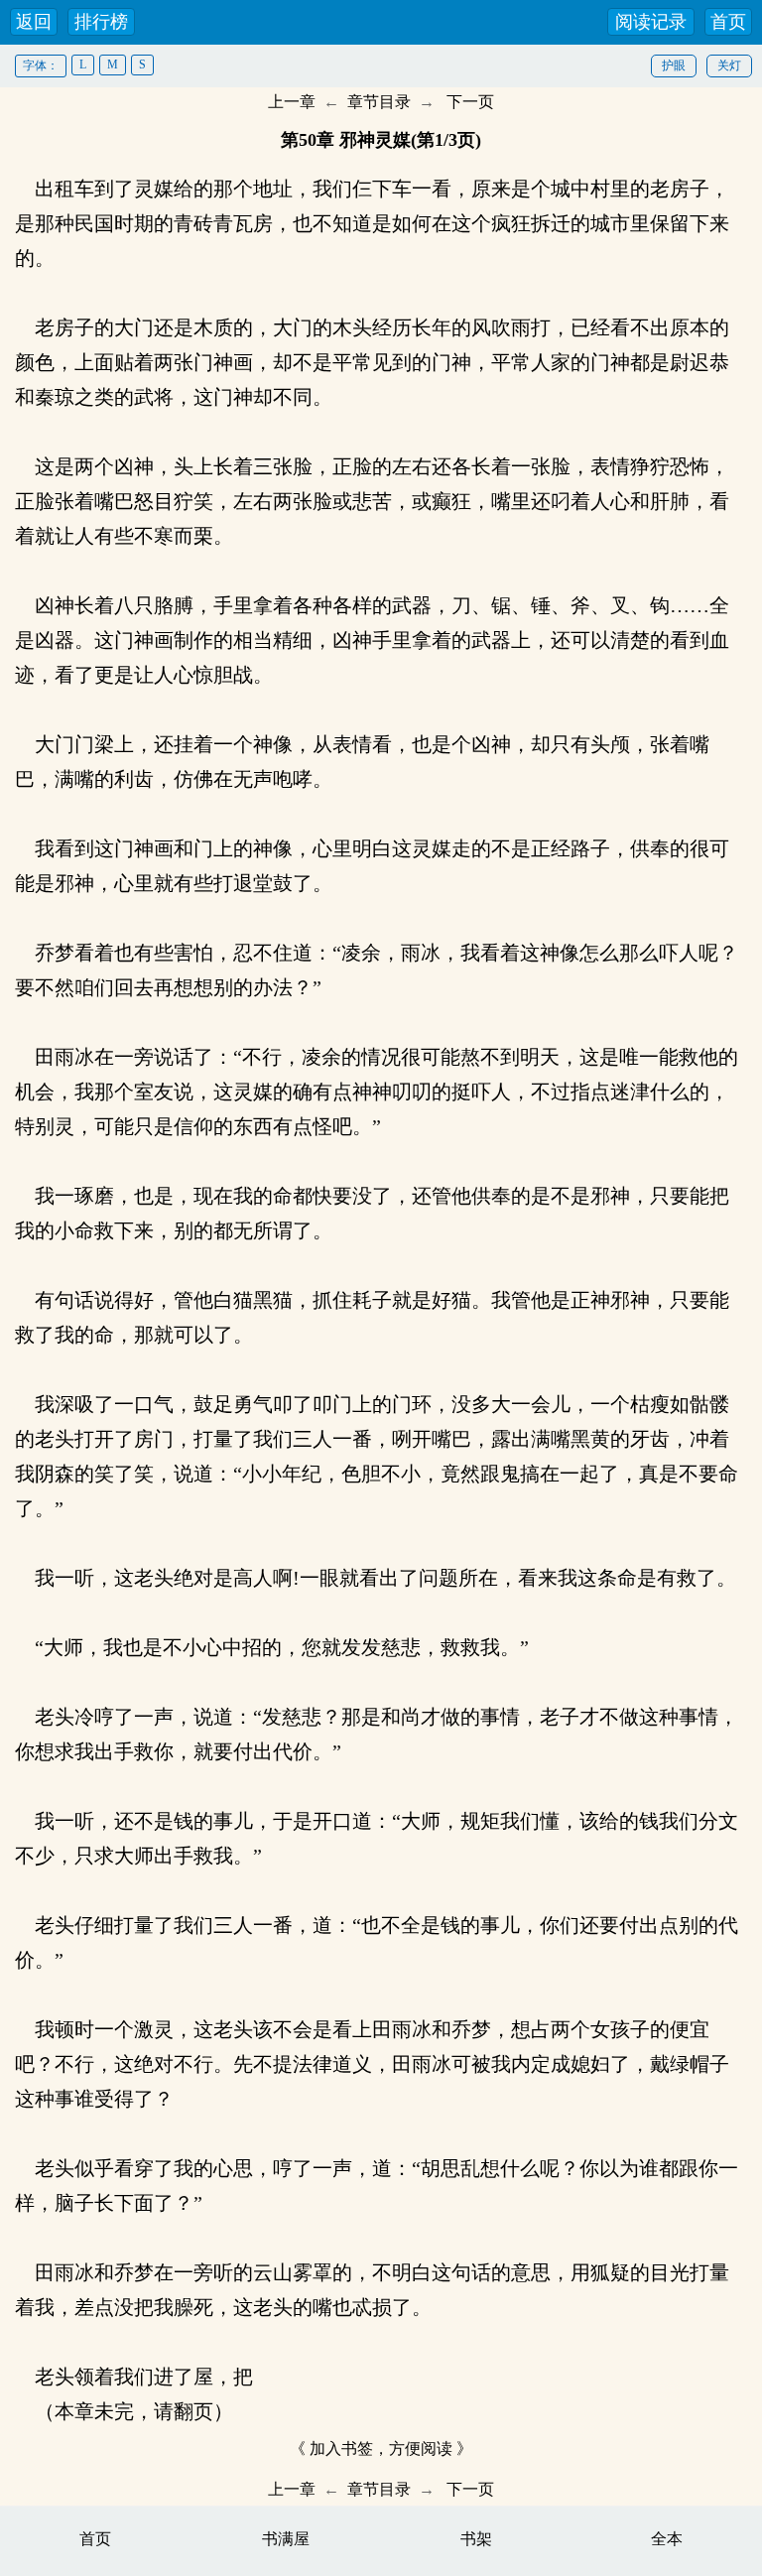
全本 (667, 2539)
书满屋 (286, 2539)
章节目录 (379, 102)
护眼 (674, 65)
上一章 (292, 102)
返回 (34, 22)
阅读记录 (651, 22)
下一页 (470, 102)
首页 (728, 22)
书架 (476, 2539)
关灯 (729, 65)
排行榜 (101, 22)
